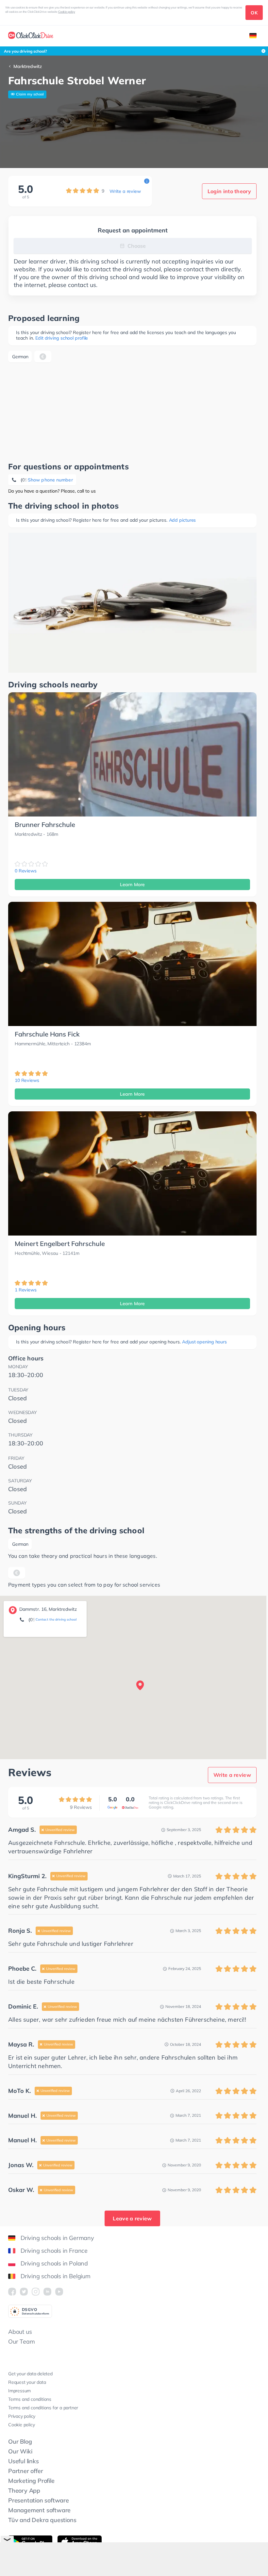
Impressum (19, 2391)
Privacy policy (22, 2416)
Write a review (125, 191)
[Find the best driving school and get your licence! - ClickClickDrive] (31, 36)
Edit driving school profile (62, 338)
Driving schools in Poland (54, 2263)
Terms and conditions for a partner (43, 2408)
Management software (39, 2510)
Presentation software (39, 2500)
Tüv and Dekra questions (42, 2520)
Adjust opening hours (204, 1342)
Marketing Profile (31, 2481)
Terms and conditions (30, 2399)
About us (20, 2332)
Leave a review (132, 2218)
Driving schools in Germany (57, 2238)
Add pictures (183, 520)
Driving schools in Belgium (56, 2276)
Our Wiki (20, 2451)
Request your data (27, 2382)
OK (254, 13)
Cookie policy (67, 12)
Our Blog (20, 2441)
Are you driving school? (25, 51)
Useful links (24, 2461)
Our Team (21, 2341)
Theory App (24, 2491)
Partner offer (25, 2471)
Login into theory (229, 191)
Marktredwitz (28, 66)
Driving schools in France (54, 2251)
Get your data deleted (30, 2374)
